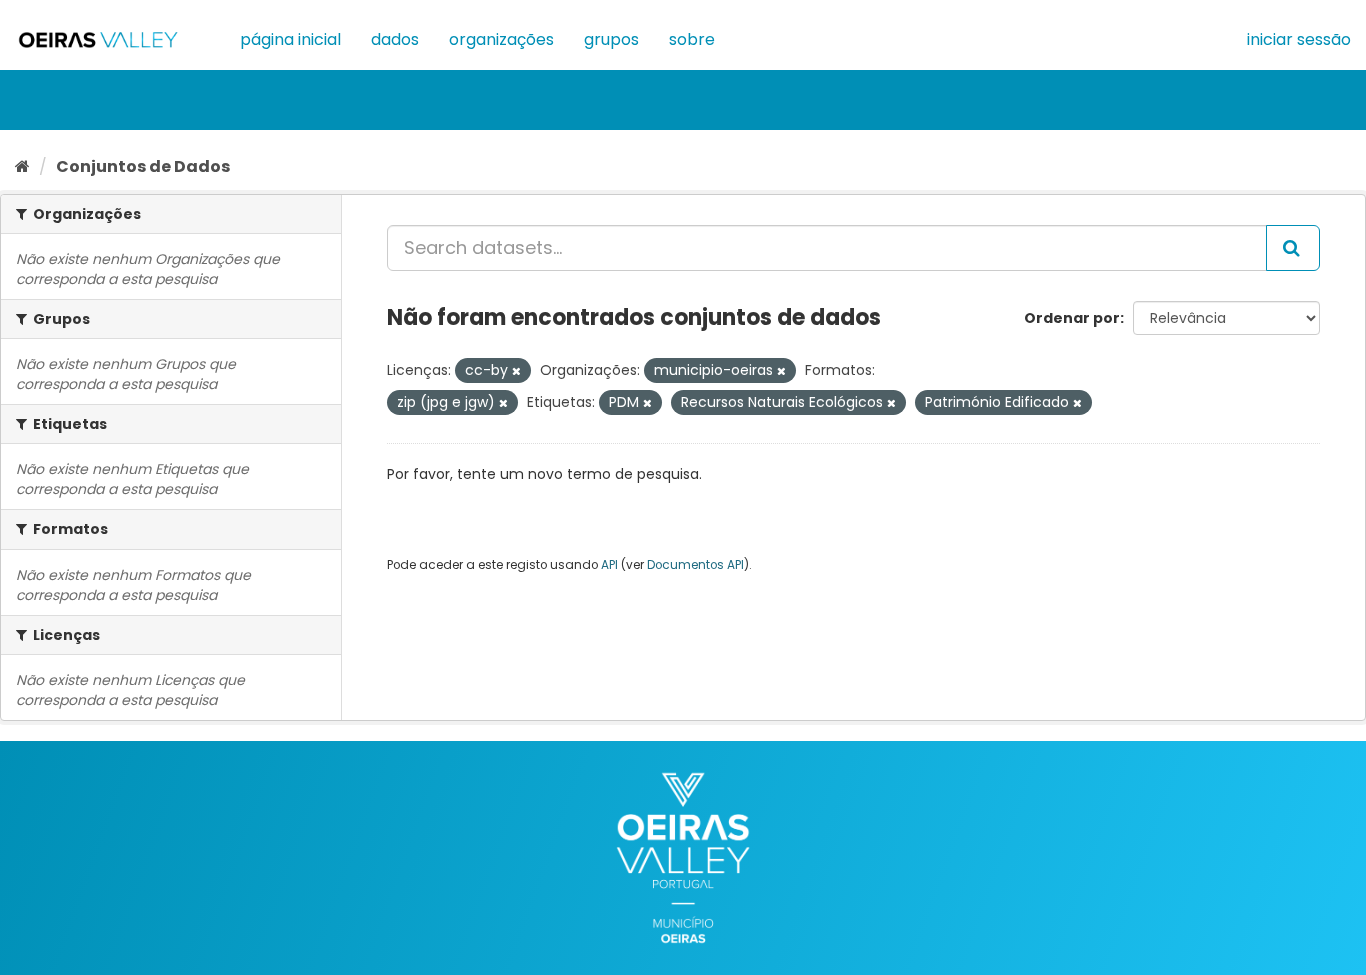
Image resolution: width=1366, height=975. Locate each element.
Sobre (692, 39)
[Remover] (516, 371)
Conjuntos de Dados (143, 166)
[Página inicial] (22, 166)
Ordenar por (1072, 318)
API (609, 565)
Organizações (501, 39)
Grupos (611, 39)
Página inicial (290, 39)
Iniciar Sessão (1299, 39)
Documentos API (695, 565)
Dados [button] (395, 39)
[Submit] (1293, 248)
